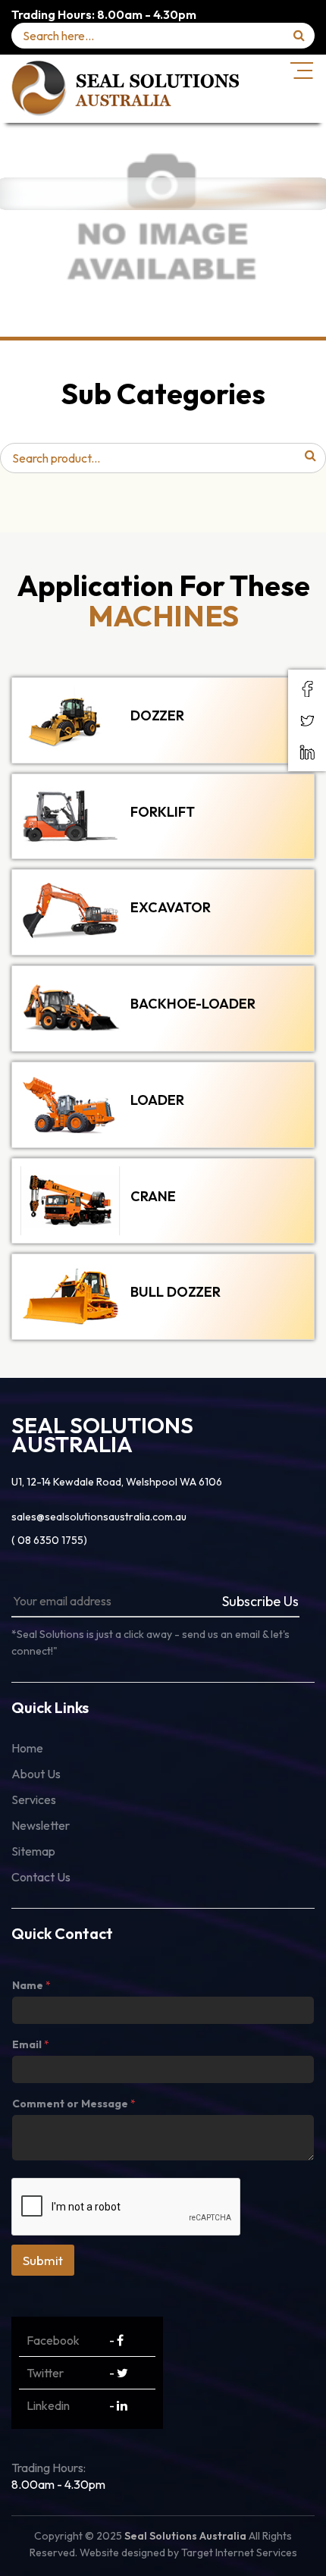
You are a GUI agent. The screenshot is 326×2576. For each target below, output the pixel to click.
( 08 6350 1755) (49, 1540)
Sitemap (33, 1851)
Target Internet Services (239, 2552)
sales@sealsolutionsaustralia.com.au (99, 1517)
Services (34, 1799)
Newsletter (41, 1825)
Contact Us (41, 1877)
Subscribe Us (260, 1601)
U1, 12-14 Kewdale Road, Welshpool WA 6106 (117, 1482)
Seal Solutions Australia (185, 2536)
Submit (43, 2260)
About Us (36, 1774)
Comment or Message (74, 2104)
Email (31, 2044)
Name (31, 1985)
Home (27, 1748)
